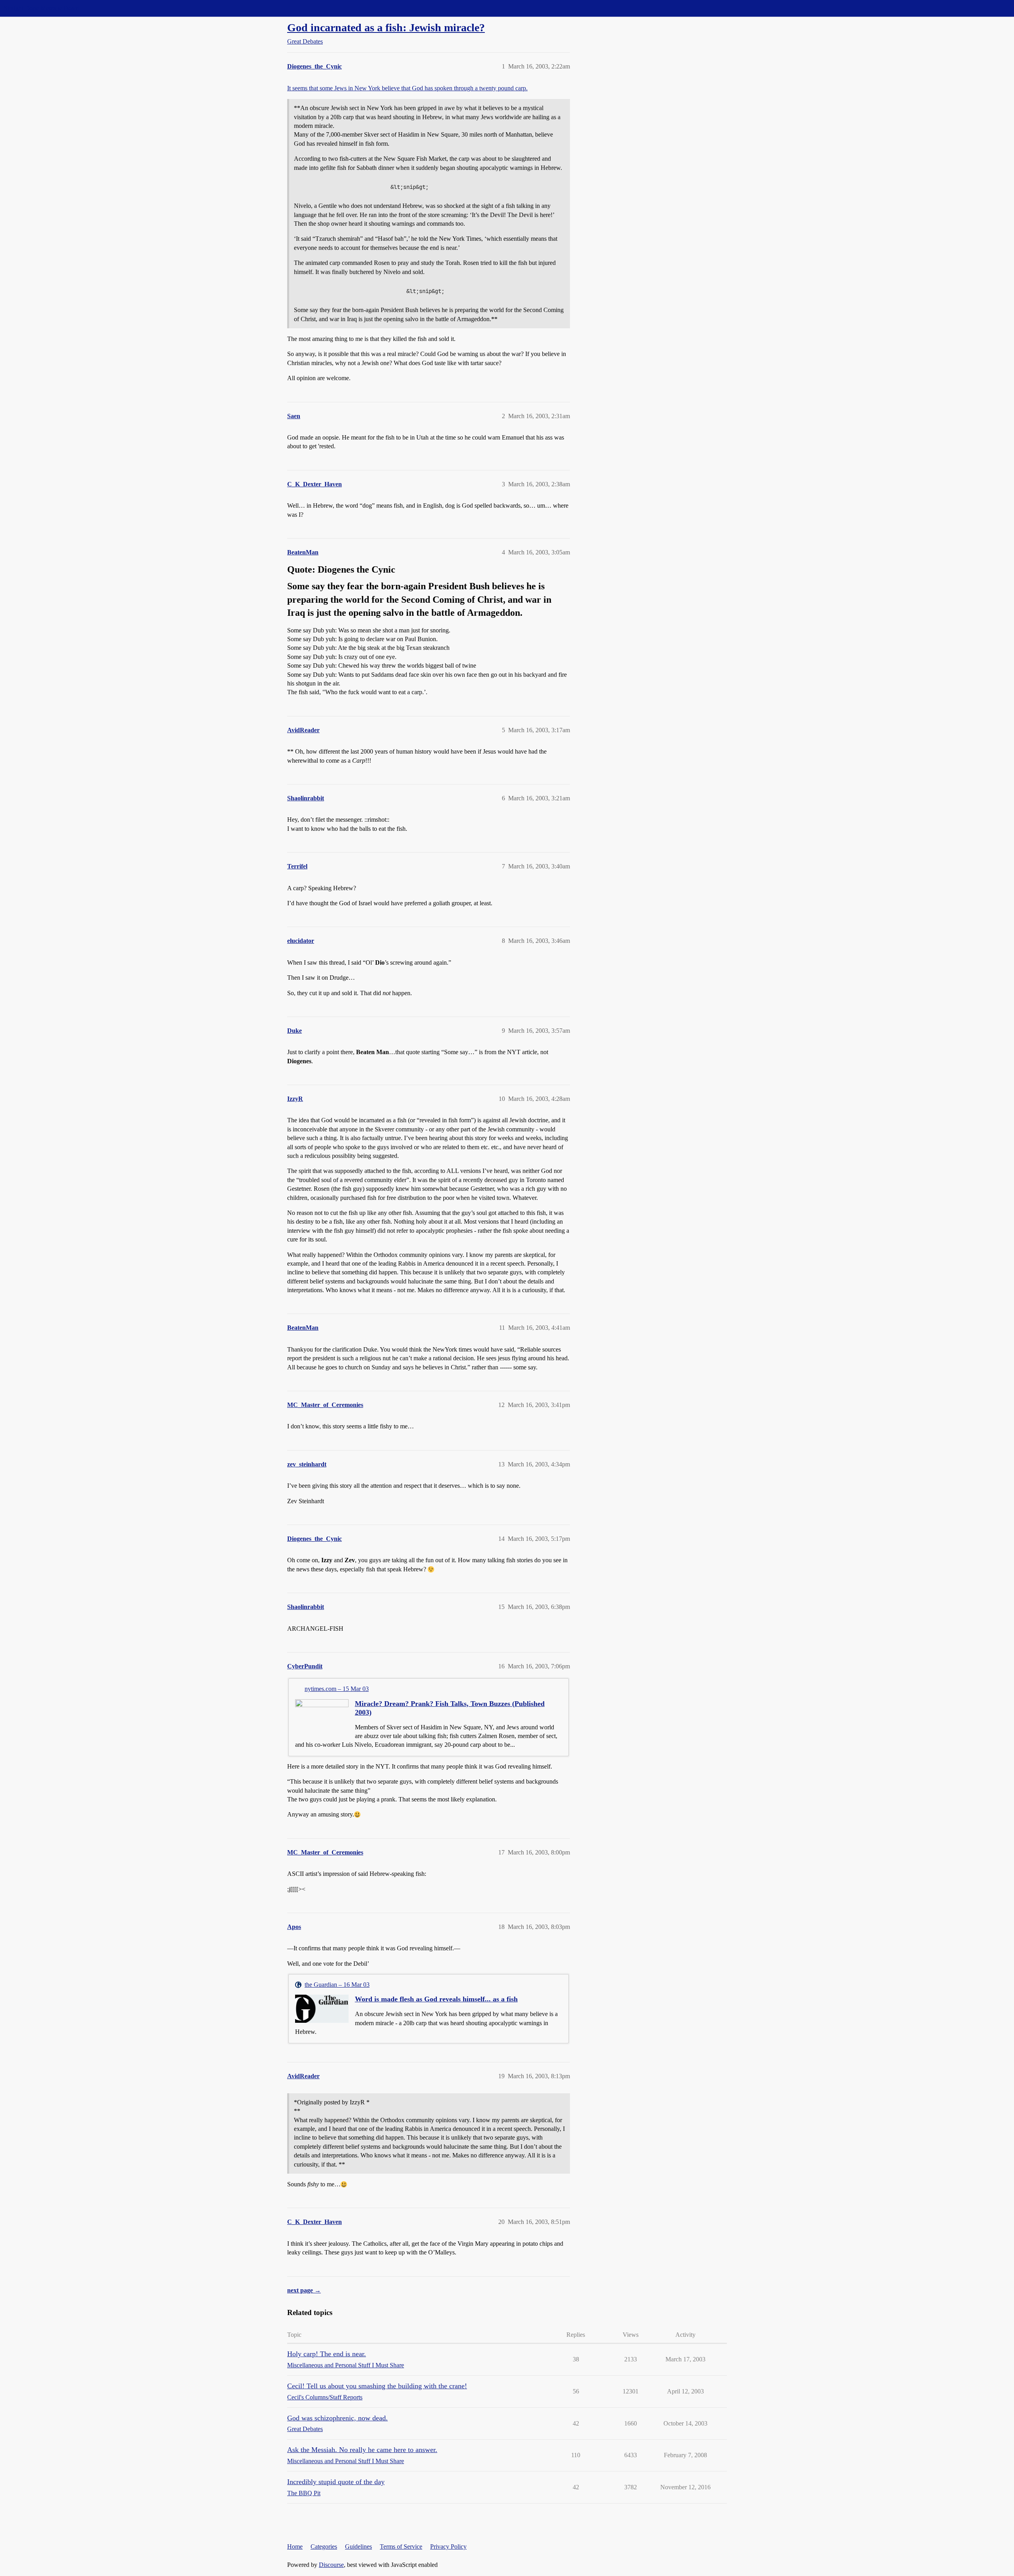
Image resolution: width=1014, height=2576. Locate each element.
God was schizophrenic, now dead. (337, 2418)
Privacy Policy (448, 2546)
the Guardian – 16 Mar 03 (337, 1985)
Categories (324, 2546)
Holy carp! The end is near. (327, 2354)
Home (295, 2546)
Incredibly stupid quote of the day (336, 2482)
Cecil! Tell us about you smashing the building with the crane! (377, 2386)
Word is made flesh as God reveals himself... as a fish (436, 1999)
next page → (304, 2290)
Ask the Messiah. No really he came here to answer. (362, 2450)
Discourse (331, 2565)
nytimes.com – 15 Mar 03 (337, 1689)
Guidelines (358, 2546)
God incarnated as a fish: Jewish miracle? (386, 28)
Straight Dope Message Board (42, 8)
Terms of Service (401, 2546)
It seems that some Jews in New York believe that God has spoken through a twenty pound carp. (407, 88)
